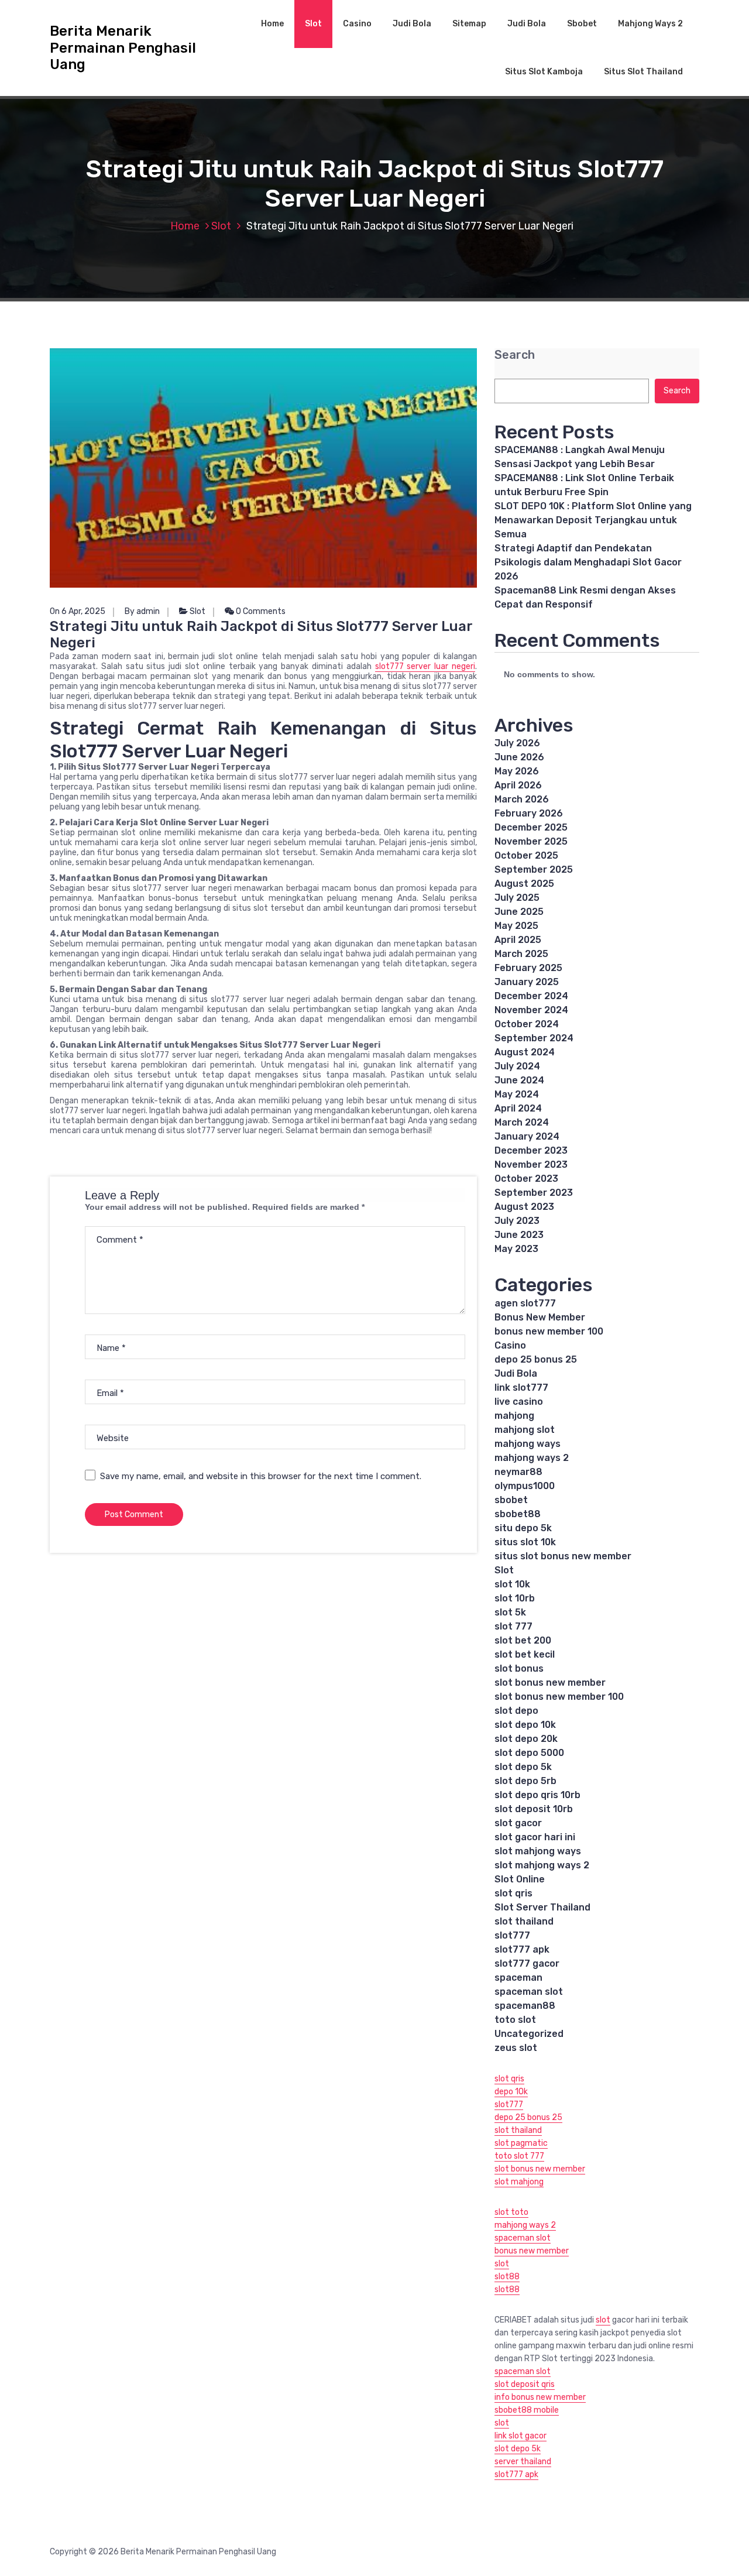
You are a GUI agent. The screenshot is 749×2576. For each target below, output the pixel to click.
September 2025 (534, 869)
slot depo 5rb (525, 1781)
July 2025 (517, 898)
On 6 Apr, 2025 (78, 611)
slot (502, 2264)
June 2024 (519, 1080)
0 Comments (260, 611)
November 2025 (531, 841)
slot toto (511, 2212)
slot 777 (513, 1626)
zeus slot (516, 2048)
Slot (313, 24)
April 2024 (518, 1108)
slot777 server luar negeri (425, 666)
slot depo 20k (526, 1739)
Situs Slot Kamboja (544, 72)
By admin (142, 611)
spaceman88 (525, 2006)
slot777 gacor (527, 1963)
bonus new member (532, 2251)
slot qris (513, 1893)
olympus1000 (525, 1486)
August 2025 (524, 884)
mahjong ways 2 (532, 1458)
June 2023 (519, 1235)
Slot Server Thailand (542, 1907)
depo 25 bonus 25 (536, 1359)
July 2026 (517, 743)
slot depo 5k (523, 1767)
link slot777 (521, 1388)
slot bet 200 (523, 1640)
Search (515, 355)
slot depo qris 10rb (537, 1795)
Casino (357, 24)
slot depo (516, 1711)
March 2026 (522, 799)
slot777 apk (522, 1949)
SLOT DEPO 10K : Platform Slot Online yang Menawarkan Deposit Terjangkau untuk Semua (593, 520)
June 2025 (519, 912)
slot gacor (518, 1823)
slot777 (512, 1935)
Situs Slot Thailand (643, 72)
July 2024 (517, 1066)
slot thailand (524, 1921)
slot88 (507, 2277)
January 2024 (527, 1136)
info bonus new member (540, 2397)
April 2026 (518, 785)
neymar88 (518, 1472)
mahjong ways (528, 1444)
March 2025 (521, 954)
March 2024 (522, 1122)
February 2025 (528, 968)
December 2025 (531, 827)
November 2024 (531, 1010)
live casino (519, 1402)
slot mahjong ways (538, 1851)
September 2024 (534, 1038)
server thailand (523, 2462)
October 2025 (526, 855)
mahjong (514, 1416)
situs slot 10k (525, 1542)
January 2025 (527, 982)
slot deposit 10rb (534, 1809)
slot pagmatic (521, 2143)
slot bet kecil (525, 1654)
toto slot (515, 2020)
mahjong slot (525, 1430)
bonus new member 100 (549, 1331)
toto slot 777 (519, 2156)
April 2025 (518, 940)
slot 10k (512, 1584)
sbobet (511, 1500)
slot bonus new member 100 (559, 1697)
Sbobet (582, 24)
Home (272, 24)
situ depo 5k (523, 1528)
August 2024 (525, 1052)
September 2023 (534, 1193)
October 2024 (527, 1024)
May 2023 (516, 1249)
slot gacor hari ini (535, 1837)
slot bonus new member (550, 1683)
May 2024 (517, 1094)
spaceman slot (529, 1992)
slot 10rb (515, 1598)
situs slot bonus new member (563, 1556)
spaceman (518, 1978)
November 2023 (531, 1164)
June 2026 (519, 757)
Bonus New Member (540, 1317)
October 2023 (526, 1179)
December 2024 (531, 996)
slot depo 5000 (529, 1753)
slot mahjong (519, 2182)
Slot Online (520, 1879)
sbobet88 (518, 1514)
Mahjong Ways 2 (650, 24)
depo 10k (511, 2092)
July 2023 (517, 1221)
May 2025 (516, 926)
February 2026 (529, 813)
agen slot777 (525, 1303)
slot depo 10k (525, 1725)
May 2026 (517, 771)
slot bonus (519, 1668)
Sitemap (469, 24)
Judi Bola (412, 24)
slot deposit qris (525, 2384)
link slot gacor (520, 2436)
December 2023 (531, 1150)
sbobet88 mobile (527, 2410)
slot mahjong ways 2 (542, 1865)
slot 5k (510, 1612)
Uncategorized (529, 2034)
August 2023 (524, 1207)
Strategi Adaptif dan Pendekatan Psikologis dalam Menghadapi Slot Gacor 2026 (588, 562)
